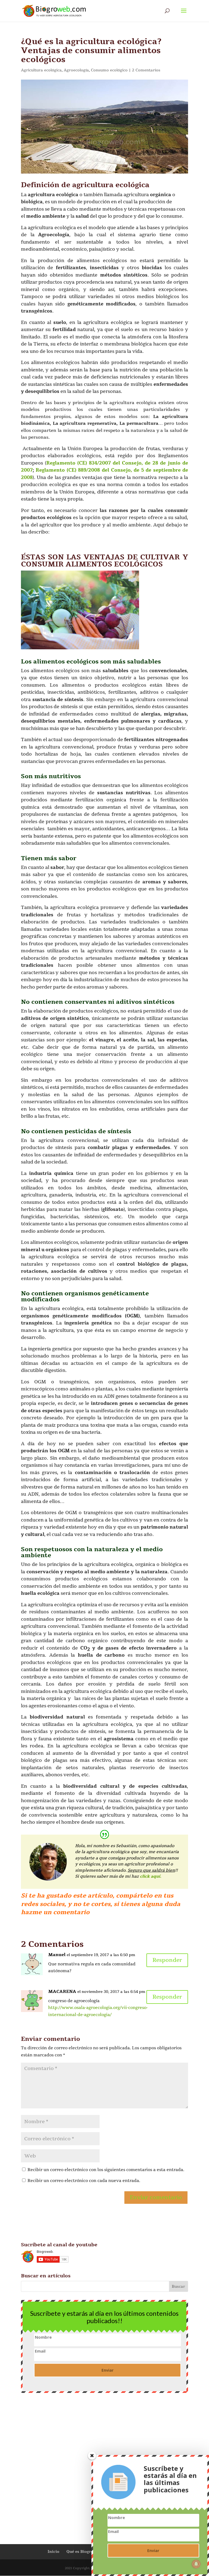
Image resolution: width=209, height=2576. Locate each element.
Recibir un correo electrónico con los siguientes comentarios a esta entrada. (106, 2170)
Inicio (53, 2552)
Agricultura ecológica (41, 70)
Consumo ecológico (109, 70)
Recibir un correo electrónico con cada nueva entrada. (84, 2181)
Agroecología (76, 70)
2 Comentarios (146, 70)
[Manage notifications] (196, 2564)
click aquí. (151, 1876)
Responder (167, 1960)
